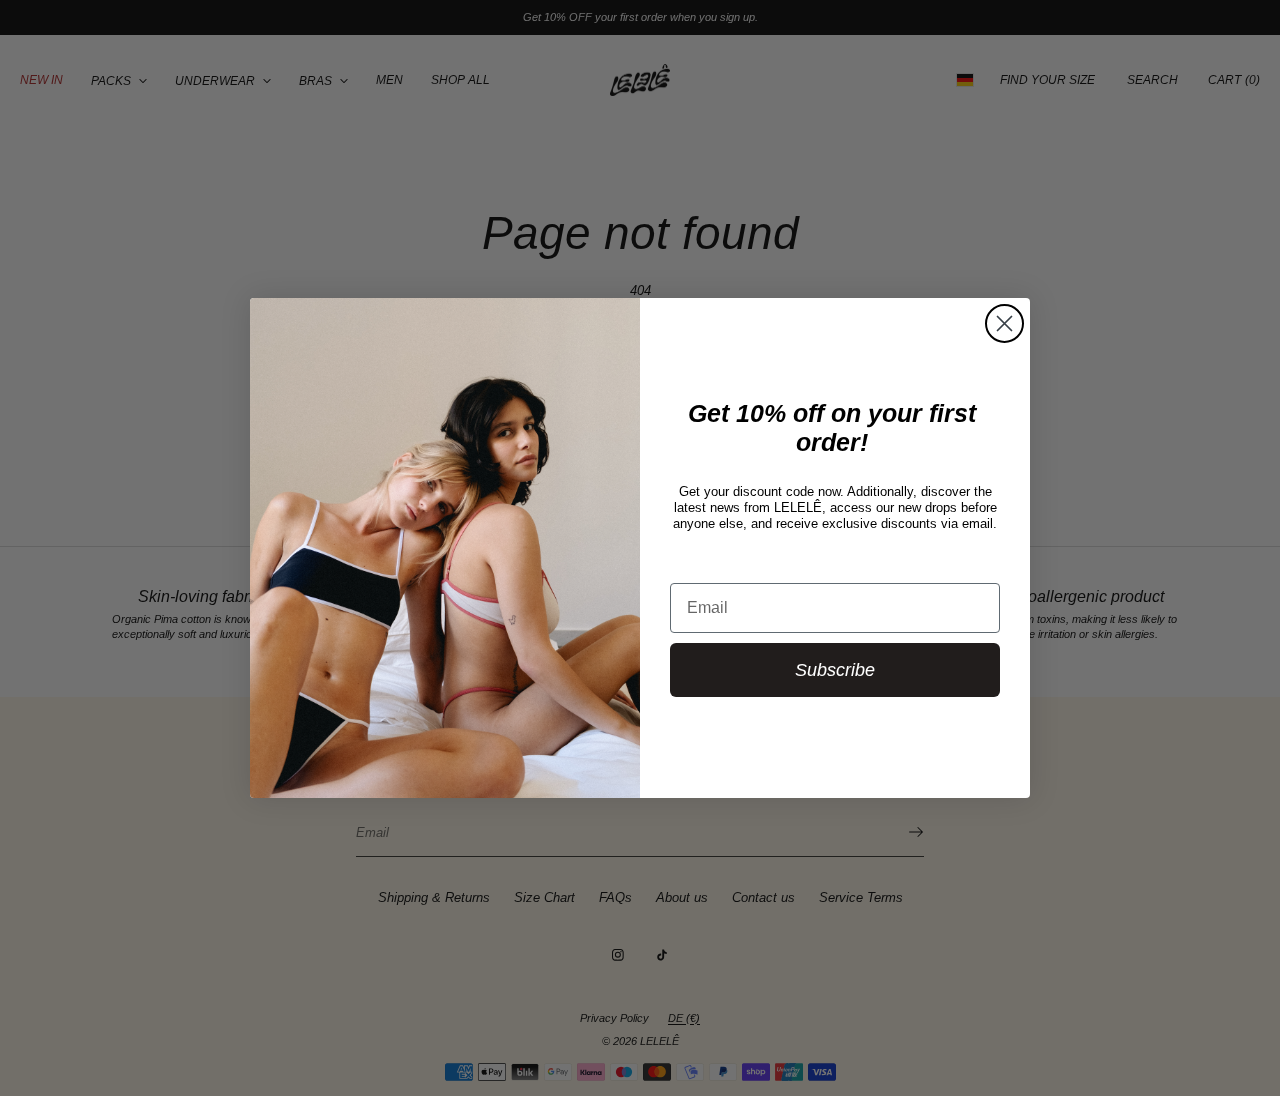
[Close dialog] (1004, 323)
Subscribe (835, 670)
